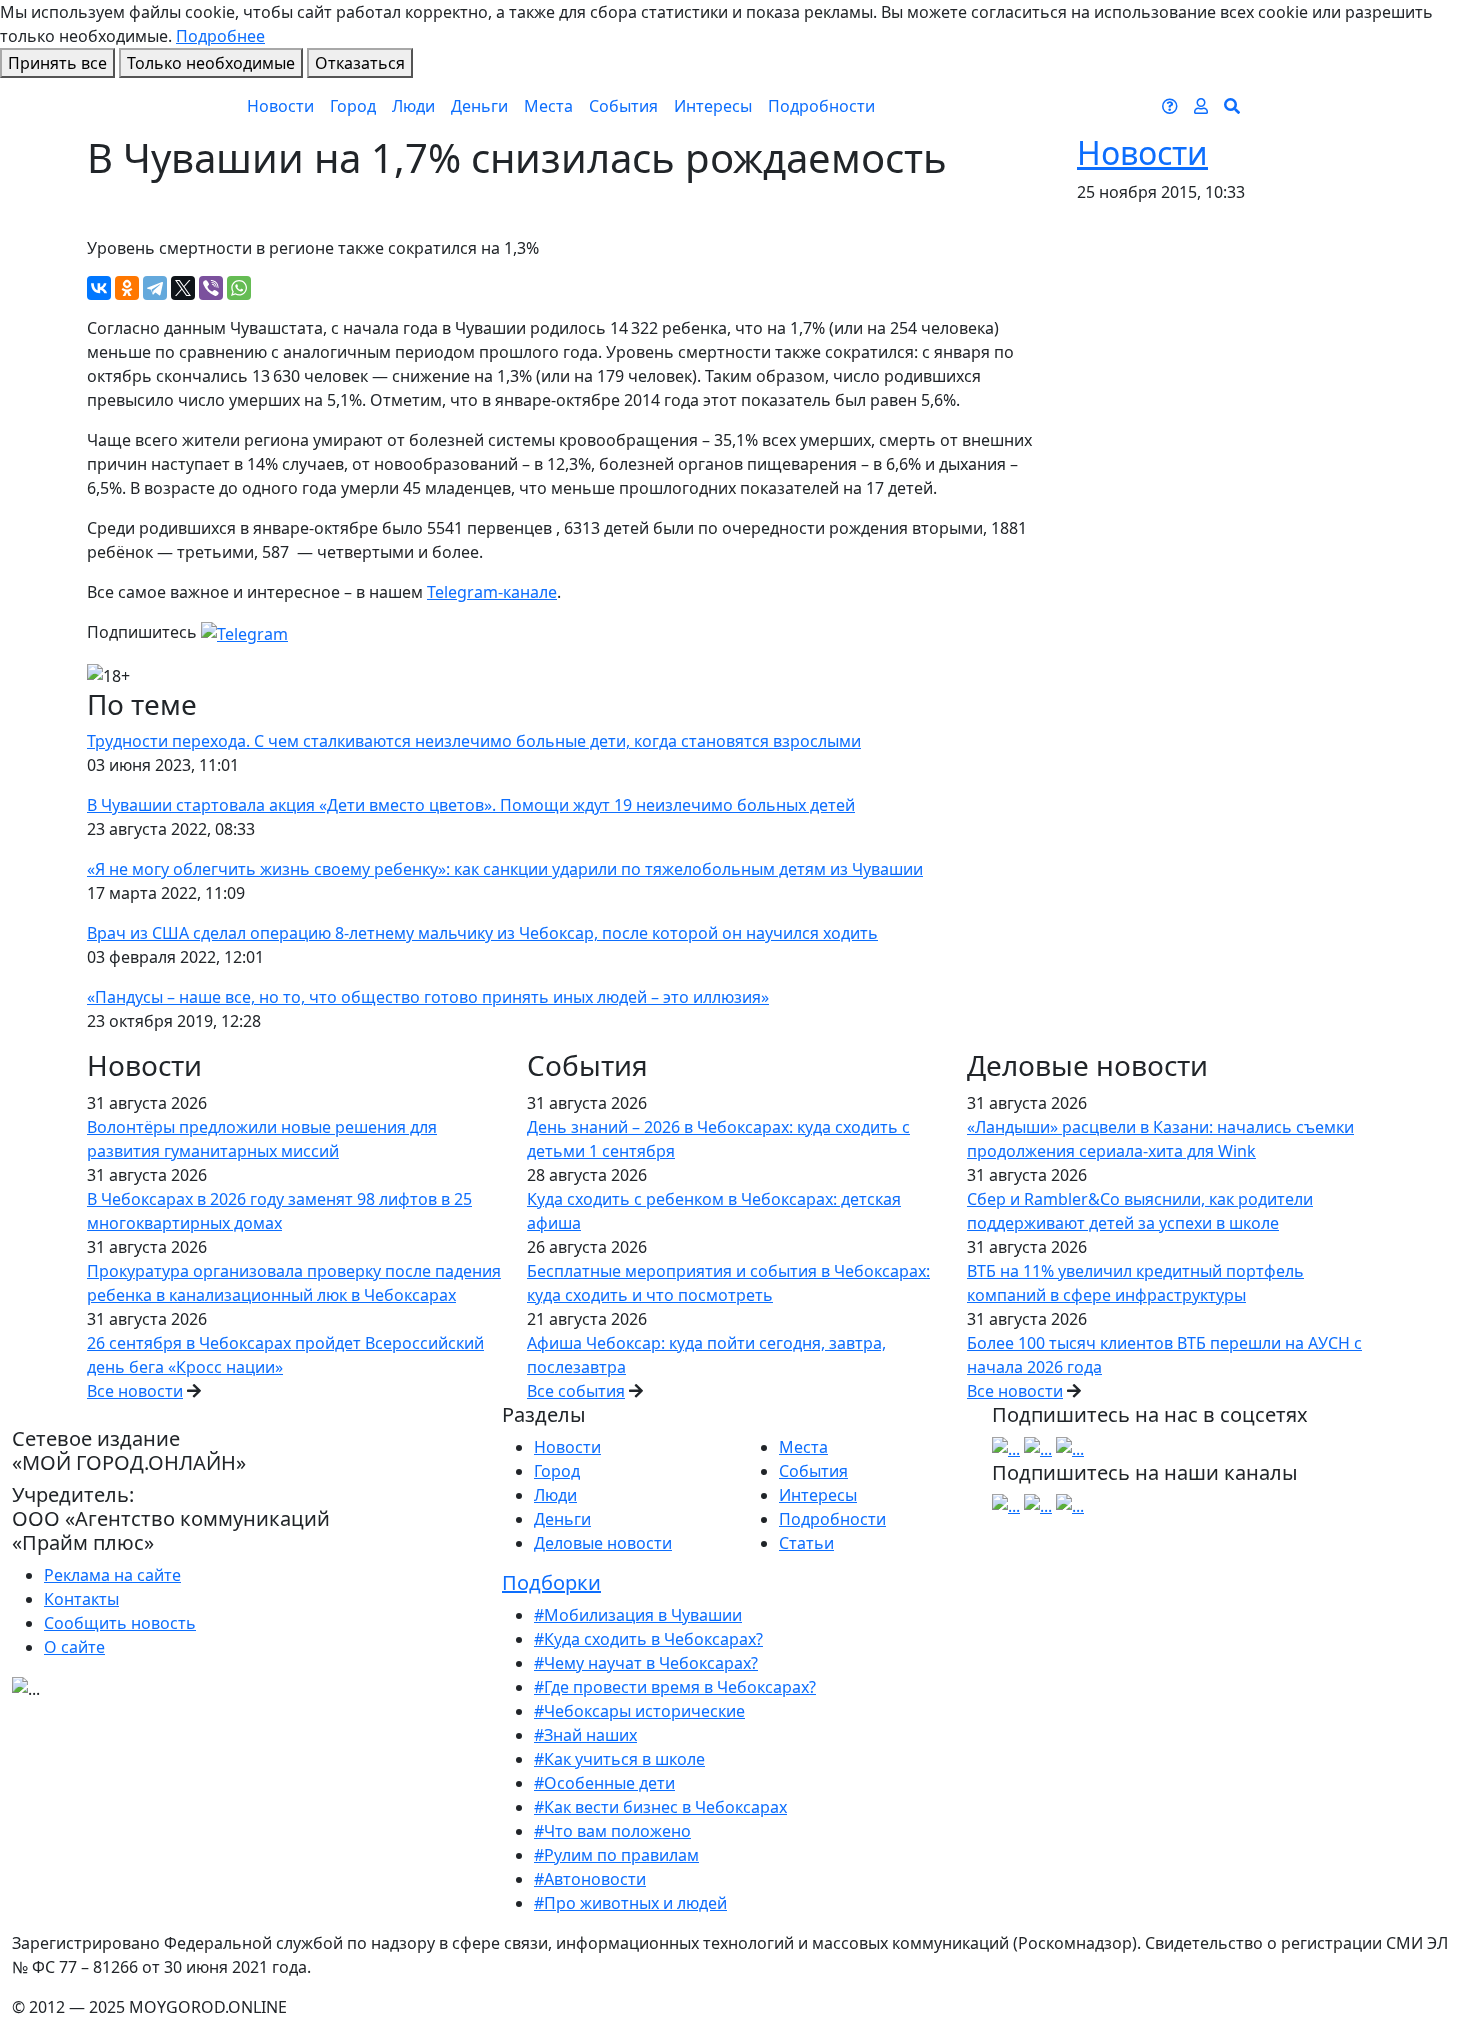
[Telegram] (155, 288)
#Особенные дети (604, 1783)
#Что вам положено (612, 1831)
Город (353, 106)
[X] (183, 288)
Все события (576, 1391)
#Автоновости (590, 1879)
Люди (413, 106)
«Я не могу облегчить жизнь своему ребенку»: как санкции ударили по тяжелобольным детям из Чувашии (505, 869)
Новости (280, 106)
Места (548, 106)
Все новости (135, 1391)
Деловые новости (603, 1543)
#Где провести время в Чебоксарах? (675, 1687)
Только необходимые (211, 63)
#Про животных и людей (630, 1903)
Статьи (806, 1543)
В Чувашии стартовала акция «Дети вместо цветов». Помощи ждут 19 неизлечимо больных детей (471, 805)
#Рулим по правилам (616, 1855)
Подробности (821, 106)
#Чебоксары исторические (639, 1711)
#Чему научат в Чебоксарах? (646, 1663)
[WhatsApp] (239, 288)
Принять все (57, 63)
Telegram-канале (492, 592)
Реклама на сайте (112, 1575)
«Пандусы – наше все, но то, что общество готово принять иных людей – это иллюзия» (428, 997)
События (623, 106)
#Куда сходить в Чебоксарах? (648, 1639)
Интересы (713, 106)
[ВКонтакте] (99, 288)
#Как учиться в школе (619, 1759)
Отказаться (360, 63)
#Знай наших (585, 1735)
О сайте (74, 1647)
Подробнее (220, 36)
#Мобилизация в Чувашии (638, 1615)
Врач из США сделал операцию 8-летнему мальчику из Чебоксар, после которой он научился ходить (482, 933)
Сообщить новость (120, 1623)
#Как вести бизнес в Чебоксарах (660, 1807)
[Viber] (211, 288)
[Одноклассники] (127, 288)
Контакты (81, 1599)
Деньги (479, 106)
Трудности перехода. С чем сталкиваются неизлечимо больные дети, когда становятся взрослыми (474, 741)
